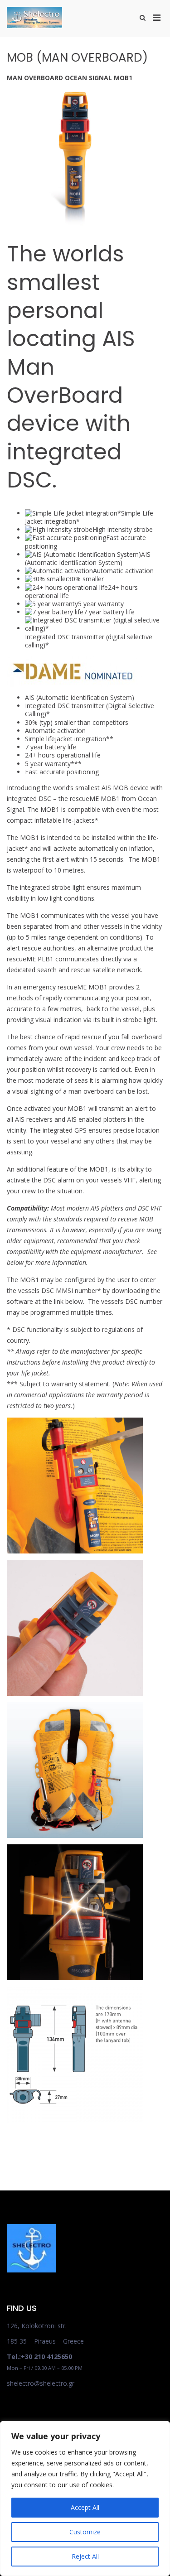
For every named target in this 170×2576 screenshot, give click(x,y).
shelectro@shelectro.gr (41, 2383)
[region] (85, 2499)
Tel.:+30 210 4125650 (39, 2357)
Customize (85, 2532)
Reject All (85, 2556)
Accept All (85, 2507)
